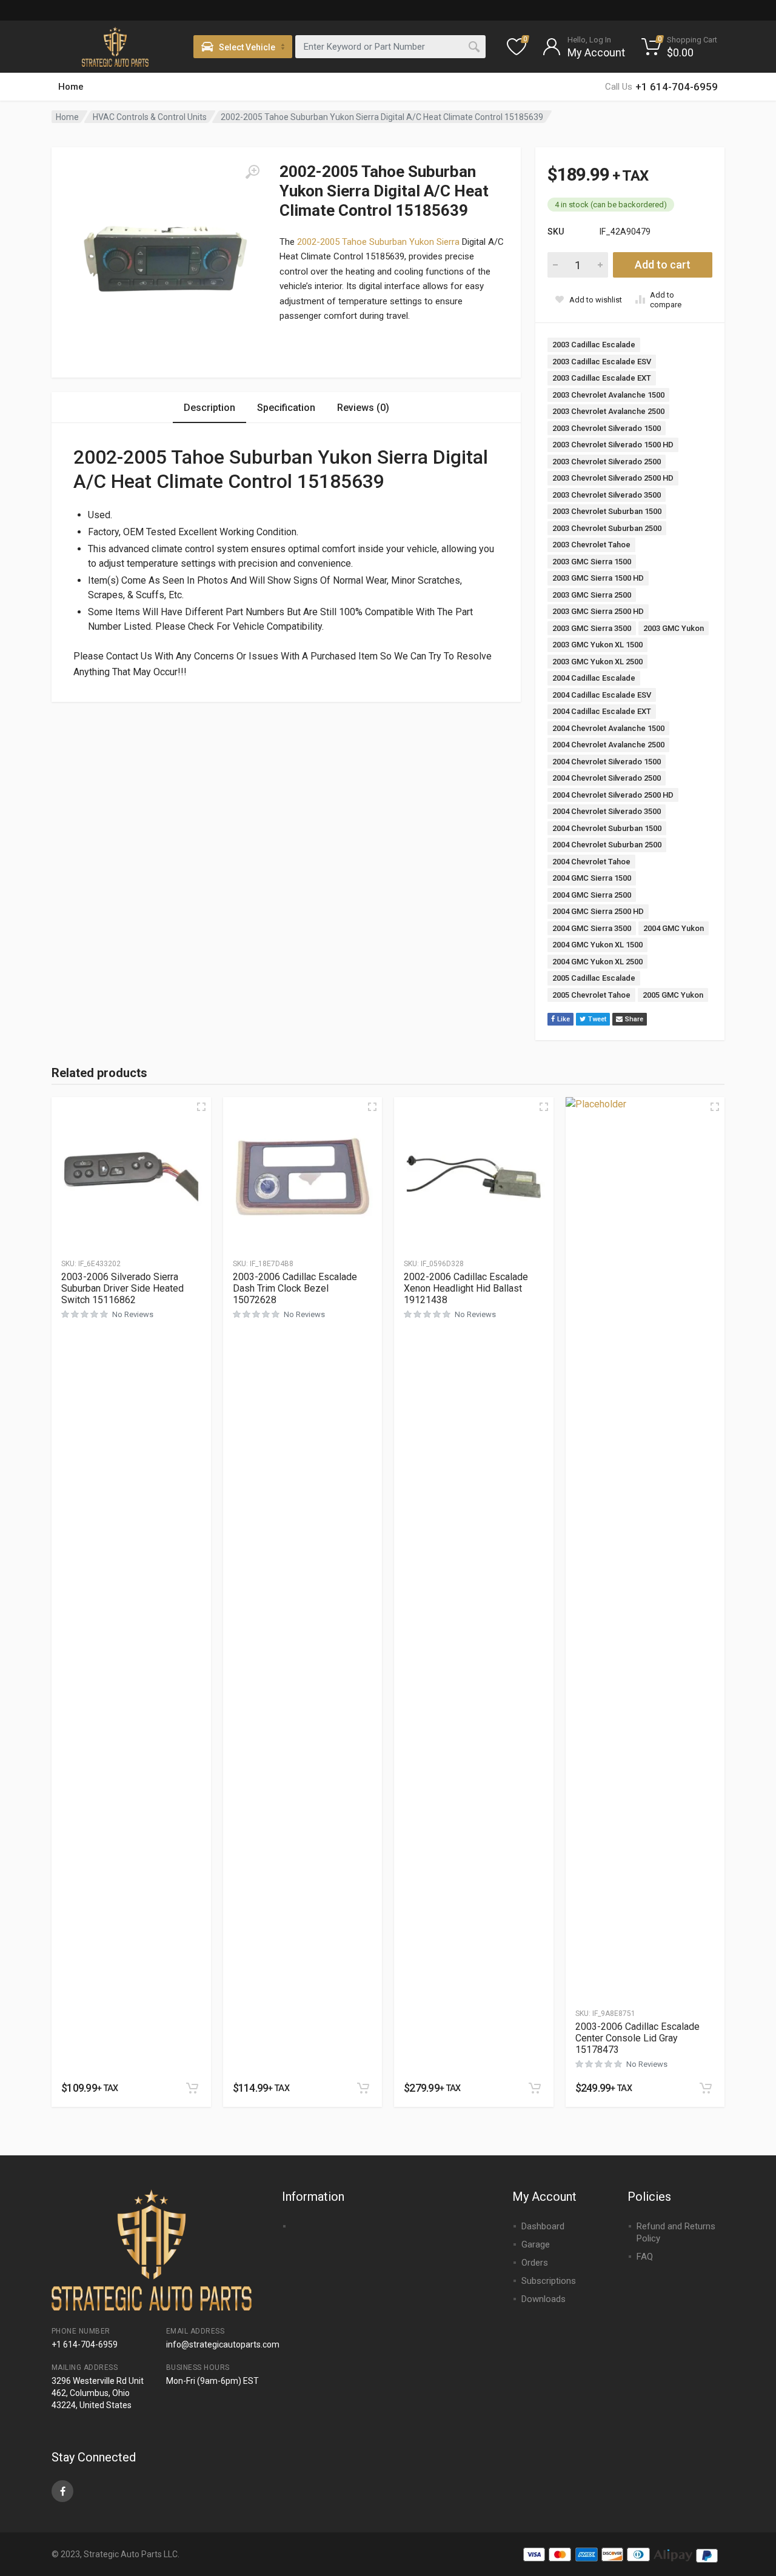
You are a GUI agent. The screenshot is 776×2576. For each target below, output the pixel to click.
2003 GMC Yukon (674, 628)
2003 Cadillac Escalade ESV (602, 362)
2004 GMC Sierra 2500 (592, 895)
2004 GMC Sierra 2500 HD (598, 911)
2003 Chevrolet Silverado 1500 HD (613, 445)
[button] (192, 2088)
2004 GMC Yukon (674, 928)
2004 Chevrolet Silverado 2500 (607, 778)
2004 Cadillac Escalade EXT (602, 711)
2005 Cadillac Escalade (594, 978)
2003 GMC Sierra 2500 (592, 595)
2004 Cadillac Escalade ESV (602, 695)
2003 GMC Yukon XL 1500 (597, 645)
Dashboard (543, 2226)
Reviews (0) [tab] (363, 408)
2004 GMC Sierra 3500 (592, 928)
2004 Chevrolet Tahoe (591, 862)
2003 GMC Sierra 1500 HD (598, 578)
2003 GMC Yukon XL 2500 (597, 662)
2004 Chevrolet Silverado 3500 (607, 811)
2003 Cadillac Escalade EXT (602, 378)
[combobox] (390, 47)
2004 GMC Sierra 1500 (592, 878)
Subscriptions (549, 2281)
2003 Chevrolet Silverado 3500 (607, 495)
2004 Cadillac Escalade (594, 678)
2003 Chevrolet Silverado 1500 (607, 428)
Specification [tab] (286, 408)
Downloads (544, 2299)
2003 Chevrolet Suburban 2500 (607, 528)
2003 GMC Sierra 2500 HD (598, 611)
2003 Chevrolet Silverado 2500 (607, 462)
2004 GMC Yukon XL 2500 (597, 962)
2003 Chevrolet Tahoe (591, 545)
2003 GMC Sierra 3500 (592, 628)
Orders (535, 2263)
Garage (536, 2244)
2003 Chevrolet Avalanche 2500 (608, 411)
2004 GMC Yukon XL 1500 (597, 945)
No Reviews (133, 1314)
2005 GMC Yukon (673, 995)
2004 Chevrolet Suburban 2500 (607, 845)
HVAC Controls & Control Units (150, 117)
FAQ (645, 2257)
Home (71, 87)
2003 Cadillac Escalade (594, 345)
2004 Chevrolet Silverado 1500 (607, 762)
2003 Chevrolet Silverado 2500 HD (613, 478)
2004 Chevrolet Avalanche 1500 (608, 728)
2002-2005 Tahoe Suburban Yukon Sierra (378, 242)
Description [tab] (209, 408)
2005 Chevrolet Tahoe (591, 995)
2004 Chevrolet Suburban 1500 (607, 828)
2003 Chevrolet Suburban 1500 (607, 511)
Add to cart (663, 265)
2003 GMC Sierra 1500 (592, 562)
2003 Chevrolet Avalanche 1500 (608, 395)
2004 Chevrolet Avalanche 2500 (608, 745)
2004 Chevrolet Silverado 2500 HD (613, 795)
